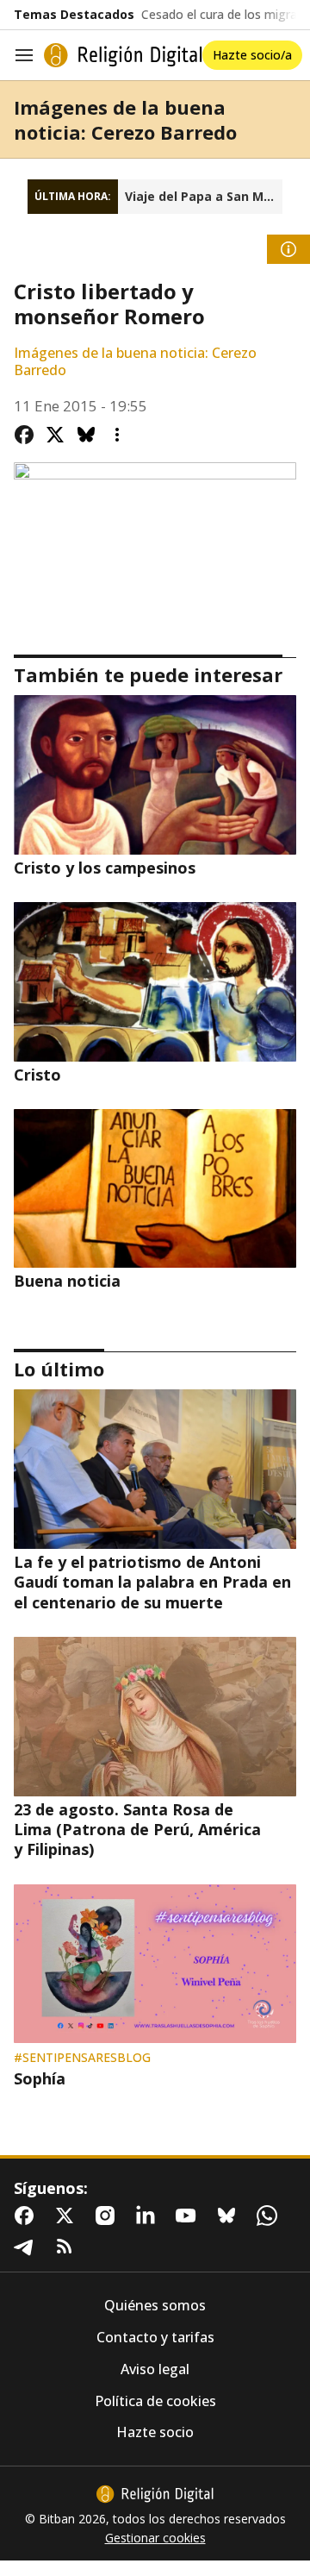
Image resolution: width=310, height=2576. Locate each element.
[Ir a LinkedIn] (149, 2216)
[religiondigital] (155, 2494)
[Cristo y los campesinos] (155, 774)
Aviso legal (155, 2369)
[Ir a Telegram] (28, 2247)
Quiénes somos (155, 2306)
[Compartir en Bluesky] (86, 435)
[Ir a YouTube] (189, 2216)
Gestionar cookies (155, 2538)
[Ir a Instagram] (108, 2216)
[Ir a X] (68, 2216)
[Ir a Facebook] (28, 2216)
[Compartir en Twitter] (55, 435)
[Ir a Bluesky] (230, 2216)
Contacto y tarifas (155, 2338)
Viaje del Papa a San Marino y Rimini (204, 197)
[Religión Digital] (123, 55)
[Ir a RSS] (68, 2247)
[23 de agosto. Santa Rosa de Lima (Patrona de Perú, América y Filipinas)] (155, 1716)
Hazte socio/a (252, 55)
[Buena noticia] (155, 1188)
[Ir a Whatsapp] (270, 2216)
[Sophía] (155, 1964)
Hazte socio (155, 2432)
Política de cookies (155, 2401)
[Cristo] (155, 981)
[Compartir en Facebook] (24, 435)
